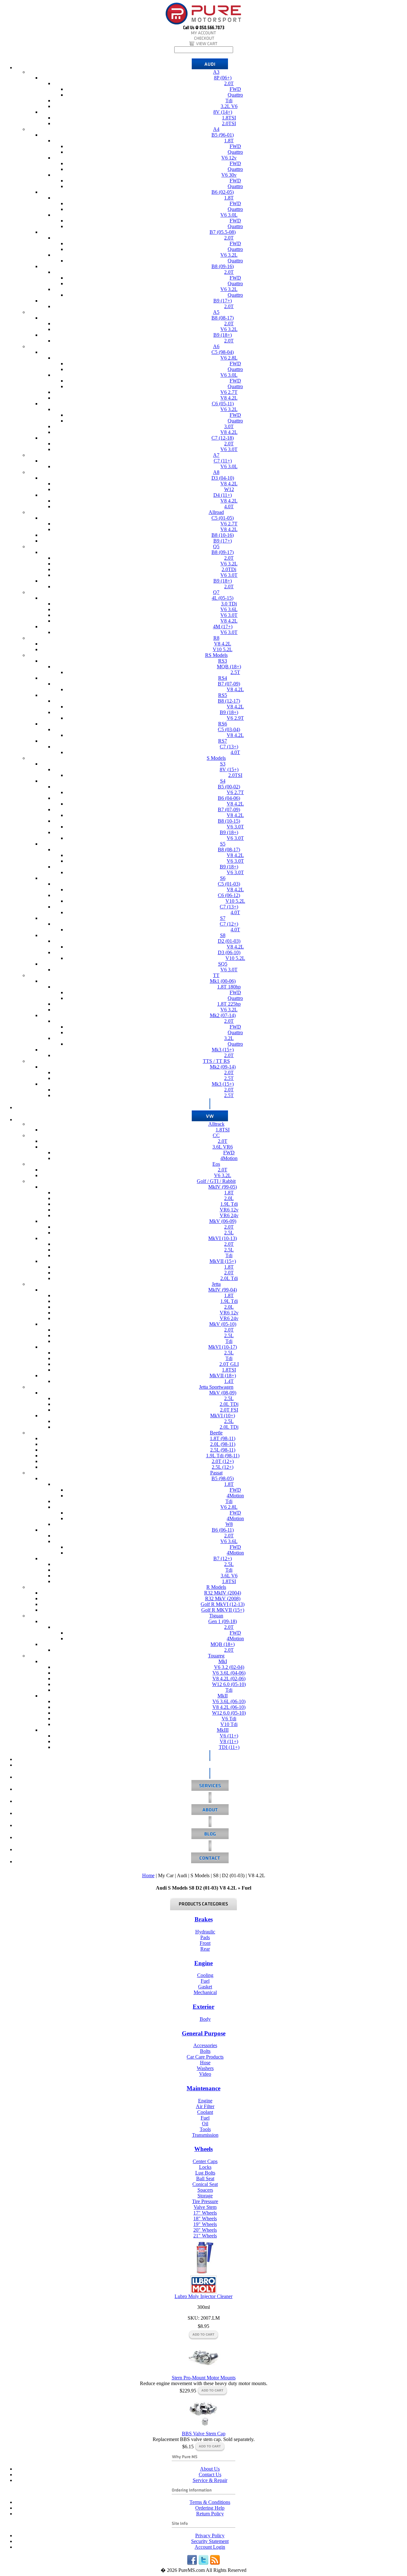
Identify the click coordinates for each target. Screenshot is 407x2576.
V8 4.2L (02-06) (229, 1679)
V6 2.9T (235, 718)
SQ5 (223, 964)
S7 (223, 918)
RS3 (223, 661)
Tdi (229, 101)
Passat (216, 1473)
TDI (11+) (229, 1747)
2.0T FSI (229, 1410)
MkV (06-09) (223, 1221)
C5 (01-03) (229, 884)
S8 (223, 935)
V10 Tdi (229, 1724)
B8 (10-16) (223, 535)
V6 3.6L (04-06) (229, 1673)
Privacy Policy (210, 2536)
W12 (229, 489)
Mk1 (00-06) (223, 981)
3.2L (229, 1038)
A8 (216, 472)
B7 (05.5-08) (223, 232)
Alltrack (216, 1124)
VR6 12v (229, 1210)
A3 (216, 72)
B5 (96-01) (223, 135)
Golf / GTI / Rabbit (216, 1181)
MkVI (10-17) (223, 1347)
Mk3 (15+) (223, 1050)
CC (216, 1135)
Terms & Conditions (210, 2502)
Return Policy (210, 2514)
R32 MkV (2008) (223, 1598)
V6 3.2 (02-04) (229, 1667)
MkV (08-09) (223, 1393)
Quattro (235, 95)
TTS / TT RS (216, 1061)
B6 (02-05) (223, 192)
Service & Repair (210, 2480)
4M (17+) (223, 627)
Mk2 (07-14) (223, 1015)
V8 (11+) (229, 1741)
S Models (216, 758)
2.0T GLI (229, 1364)
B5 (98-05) (223, 1478)
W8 (229, 1524)
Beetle (216, 1433)
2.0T (229, 83)
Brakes (204, 1919)
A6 (216, 346)
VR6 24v (229, 1215)
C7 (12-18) (223, 438)
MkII (223, 1696)
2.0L (229, 1198)
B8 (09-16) (223, 266)
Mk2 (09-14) (223, 1067)
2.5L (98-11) (223, 1450)
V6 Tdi (229, 1719)
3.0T (229, 426)
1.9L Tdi (229, 1204)
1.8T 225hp (229, 1004)
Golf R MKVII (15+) (223, 1610)
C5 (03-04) (229, 729)
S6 (223, 878)
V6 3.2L (229, 255)
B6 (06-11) (223, 1530)
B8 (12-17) (229, 701)
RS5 (223, 695)
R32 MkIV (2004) (223, 1593)
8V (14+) (223, 112)
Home (148, 1875)
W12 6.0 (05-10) (229, 1684)
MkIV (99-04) (223, 1290)
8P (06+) (223, 78)
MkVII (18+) (223, 1376)
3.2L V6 (229, 106)
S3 (223, 764)
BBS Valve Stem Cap (204, 2434)
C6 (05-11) (223, 404)
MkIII (223, 1730)
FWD (235, 89)
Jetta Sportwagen (216, 1387)
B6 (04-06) (229, 798)
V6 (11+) (229, 1736)
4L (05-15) (223, 598)
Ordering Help (210, 2508)
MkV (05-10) (223, 1324)
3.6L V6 (229, 1576)
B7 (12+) (223, 1558)
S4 (223, 781)
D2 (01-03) (229, 941)
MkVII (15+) (223, 1261)
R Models (216, 1587)
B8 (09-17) (223, 552)
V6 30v (229, 175)
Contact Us (210, 2475)
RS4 (223, 678)
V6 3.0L (229, 215)
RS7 (223, 741)
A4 (216, 129)
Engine (203, 1963)
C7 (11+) (223, 461)
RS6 (223, 724)
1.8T (229, 141)
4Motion (229, 1158)
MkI (223, 1661)
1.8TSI (229, 118)
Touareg (216, 1656)
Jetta (216, 1284)
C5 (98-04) (223, 352)
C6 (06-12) (229, 895)
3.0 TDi (229, 604)
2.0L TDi (229, 1404)
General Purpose (204, 2033)
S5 (223, 844)
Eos (216, 1164)
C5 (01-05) (223, 518)
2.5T (235, 672)
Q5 (216, 546)
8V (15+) (229, 769)
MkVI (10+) (223, 1416)
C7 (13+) (229, 747)
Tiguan (216, 1616)
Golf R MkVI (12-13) (223, 1604)
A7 (216, 455)
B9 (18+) (223, 335)
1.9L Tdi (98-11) (223, 1456)
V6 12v (229, 158)
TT (216, 975)
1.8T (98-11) (223, 1438)
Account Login (210, 2547)
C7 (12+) (229, 924)
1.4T (229, 1381)
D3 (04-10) (223, 478)
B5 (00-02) (229, 787)
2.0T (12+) (223, 1461)
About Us (210, 2469)
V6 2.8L (229, 358)
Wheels (203, 2149)
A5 (216, 312)
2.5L (229, 1233)
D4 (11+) (223, 495)
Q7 (216, 592)
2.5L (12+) (223, 1467)
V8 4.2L (229, 398)
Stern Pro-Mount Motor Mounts (204, 2378)
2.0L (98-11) (223, 1444)
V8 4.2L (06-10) (229, 1707)
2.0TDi (229, 569)
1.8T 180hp (229, 987)
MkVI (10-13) (223, 1238)
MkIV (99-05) (223, 1187)
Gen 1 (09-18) (223, 1621)
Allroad (216, 512)
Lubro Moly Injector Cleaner (203, 2296)
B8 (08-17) (223, 318)
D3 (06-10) (229, 952)
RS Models (216, 655)
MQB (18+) (229, 667)
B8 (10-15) (229, 821)
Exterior (203, 2007)
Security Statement (210, 2541)
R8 (216, 638)
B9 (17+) (223, 301)
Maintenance (203, 2088)
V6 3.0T (229, 449)
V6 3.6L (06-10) (229, 1701)
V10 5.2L (223, 649)
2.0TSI (229, 123)
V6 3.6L (229, 609)
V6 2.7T (229, 392)
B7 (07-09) (229, 684)
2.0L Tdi (229, 1278)
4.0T (229, 506)
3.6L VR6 (223, 1147)
